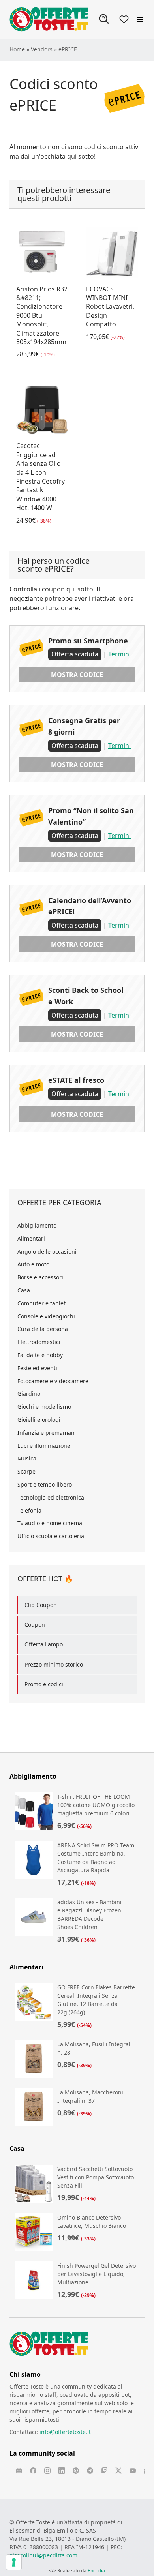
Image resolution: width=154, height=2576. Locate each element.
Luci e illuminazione (44, 1446)
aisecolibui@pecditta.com (43, 2555)
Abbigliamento (37, 1225)
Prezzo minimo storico (54, 1664)
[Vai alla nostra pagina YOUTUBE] (133, 2471)
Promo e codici (44, 1684)
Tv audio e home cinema (50, 1523)
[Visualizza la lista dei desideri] (124, 19)
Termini (119, 654)
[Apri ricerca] (104, 19)
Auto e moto (33, 1264)
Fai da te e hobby (40, 1355)
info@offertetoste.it (65, 2432)
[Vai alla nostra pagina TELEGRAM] (90, 2471)
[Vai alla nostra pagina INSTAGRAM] (47, 2471)
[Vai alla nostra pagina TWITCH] (104, 2471)
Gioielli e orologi (39, 1420)
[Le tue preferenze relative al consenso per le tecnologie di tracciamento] (14, 2562)
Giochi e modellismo (44, 1407)
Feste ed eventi (37, 1368)
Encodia (96, 2571)
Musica (27, 1458)
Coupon (35, 1625)
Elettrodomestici (39, 1342)
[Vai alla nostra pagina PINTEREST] (76, 2471)
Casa (24, 1290)
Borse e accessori (40, 1277)
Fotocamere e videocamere (53, 1381)
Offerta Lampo (44, 1644)
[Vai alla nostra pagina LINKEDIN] (62, 2471)
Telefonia (29, 1510)
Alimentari (31, 1238)
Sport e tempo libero (45, 1484)
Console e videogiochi (46, 1316)
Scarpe (26, 1471)
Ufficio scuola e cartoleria (51, 1536)
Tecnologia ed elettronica (51, 1497)
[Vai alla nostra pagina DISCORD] (19, 2471)
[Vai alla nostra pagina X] (118, 2471)
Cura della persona (43, 1329)
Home (17, 49)
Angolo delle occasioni (47, 1251)
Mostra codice (77, 675)
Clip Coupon (41, 1605)
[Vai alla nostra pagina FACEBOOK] (33, 2471)
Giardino (29, 1394)
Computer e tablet (41, 1303)
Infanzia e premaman (46, 1433)
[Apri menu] (140, 19)
